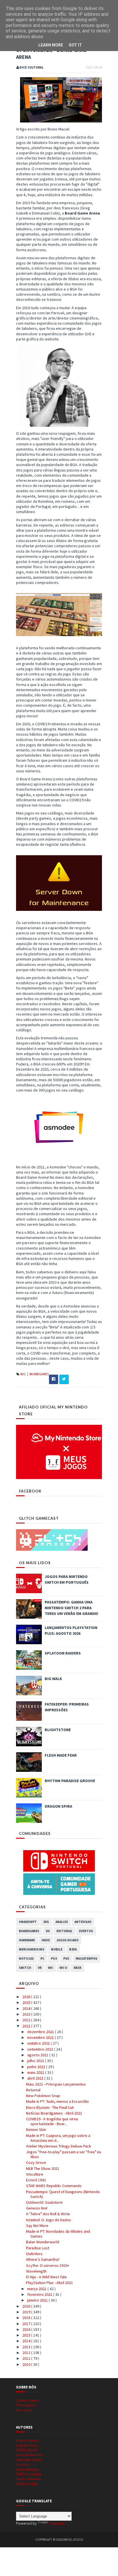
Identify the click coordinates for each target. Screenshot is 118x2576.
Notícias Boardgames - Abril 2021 (54, 2113)
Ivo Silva (23, 2464)
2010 (27, 2364)
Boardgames (39, 1374)
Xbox (77, 1968)
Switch (25, 1968)
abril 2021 (36, 2078)
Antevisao (83, 1922)
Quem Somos (28, 2400)
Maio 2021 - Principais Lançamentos (56, 2084)
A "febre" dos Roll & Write (48, 2214)
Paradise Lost (38, 2248)
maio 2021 (36, 2072)
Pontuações (26, 2405)
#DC (23, 1374)
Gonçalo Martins (30, 2455)
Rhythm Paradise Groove (70, 1781)
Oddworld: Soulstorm (44, 2202)
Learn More (51, 45)
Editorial (64, 1931)
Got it (75, 45)
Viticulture (35, 2174)
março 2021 (37, 2289)
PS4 (54, 1959)
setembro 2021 (41, 2049)
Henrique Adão (29, 2460)
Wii (51, 1968)
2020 (27, 2306)
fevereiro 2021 (40, 2294)
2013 (27, 2347)
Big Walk (53, 1679)
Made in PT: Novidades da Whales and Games (58, 2234)
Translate (57, 2523)
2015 (27, 2335)
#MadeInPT (28, 1922)
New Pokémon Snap (43, 2096)
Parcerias (24, 2410)
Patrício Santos (29, 2474)
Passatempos (86, 1959)
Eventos (86, 1931)
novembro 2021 (41, 2037)
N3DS (73, 1949)
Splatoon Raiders (63, 1653)
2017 (27, 2324)
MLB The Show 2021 (43, 2168)
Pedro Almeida (29, 2479)
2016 (27, 2329)
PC (42, 1959)
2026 (27, 1997)
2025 (27, 2002)
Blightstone (58, 1730)
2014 (27, 2341)
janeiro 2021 (38, 2300)
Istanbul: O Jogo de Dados (49, 2220)
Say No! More (37, 2226)
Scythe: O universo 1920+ (48, 2265)
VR (40, 1968)
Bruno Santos (27, 2440)
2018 (27, 2318)
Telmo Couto (27, 2484)
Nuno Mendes (28, 2469)
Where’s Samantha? (43, 2259)
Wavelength (36, 2271)
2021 (27, 2026)
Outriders (34, 2254)
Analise (62, 1922)
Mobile (57, 1949)
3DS (46, 1922)
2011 (27, 2358)
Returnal (33, 2090)
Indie (46, 1940)
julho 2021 (36, 2061)
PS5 (66, 1959)
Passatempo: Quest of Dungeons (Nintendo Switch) (63, 2194)
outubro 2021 (39, 2043)
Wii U (63, 1968)
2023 (27, 2014)
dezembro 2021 (41, 2032)
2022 (27, 2020)
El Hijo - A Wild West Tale (46, 2277)
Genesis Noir (37, 2208)
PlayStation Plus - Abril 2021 (50, 2283)
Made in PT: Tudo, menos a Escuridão (57, 2101)
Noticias (26, 1959)
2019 (27, 2312)
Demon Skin (36, 2129)
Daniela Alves (27, 2445)
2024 (27, 2008)
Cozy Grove (36, 2162)
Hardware (27, 1940)
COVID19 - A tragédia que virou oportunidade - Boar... (52, 2121)
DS (48, 1931)
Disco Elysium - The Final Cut (50, 2107)
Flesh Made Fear (61, 1755)
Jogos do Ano (67, 1940)
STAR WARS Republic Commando (54, 2186)
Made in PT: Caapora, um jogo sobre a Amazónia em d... (58, 2138)
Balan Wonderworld (43, 2242)
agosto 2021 (38, 2055)
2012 (27, 2353)
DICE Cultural (27, 2450)
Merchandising (32, 1949)
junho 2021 (37, 2067)
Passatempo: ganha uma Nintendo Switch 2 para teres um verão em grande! (71, 1608)
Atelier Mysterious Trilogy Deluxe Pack (59, 2146)
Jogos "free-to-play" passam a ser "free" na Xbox (64, 2154)
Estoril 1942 (36, 2180)
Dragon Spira (58, 1806)
